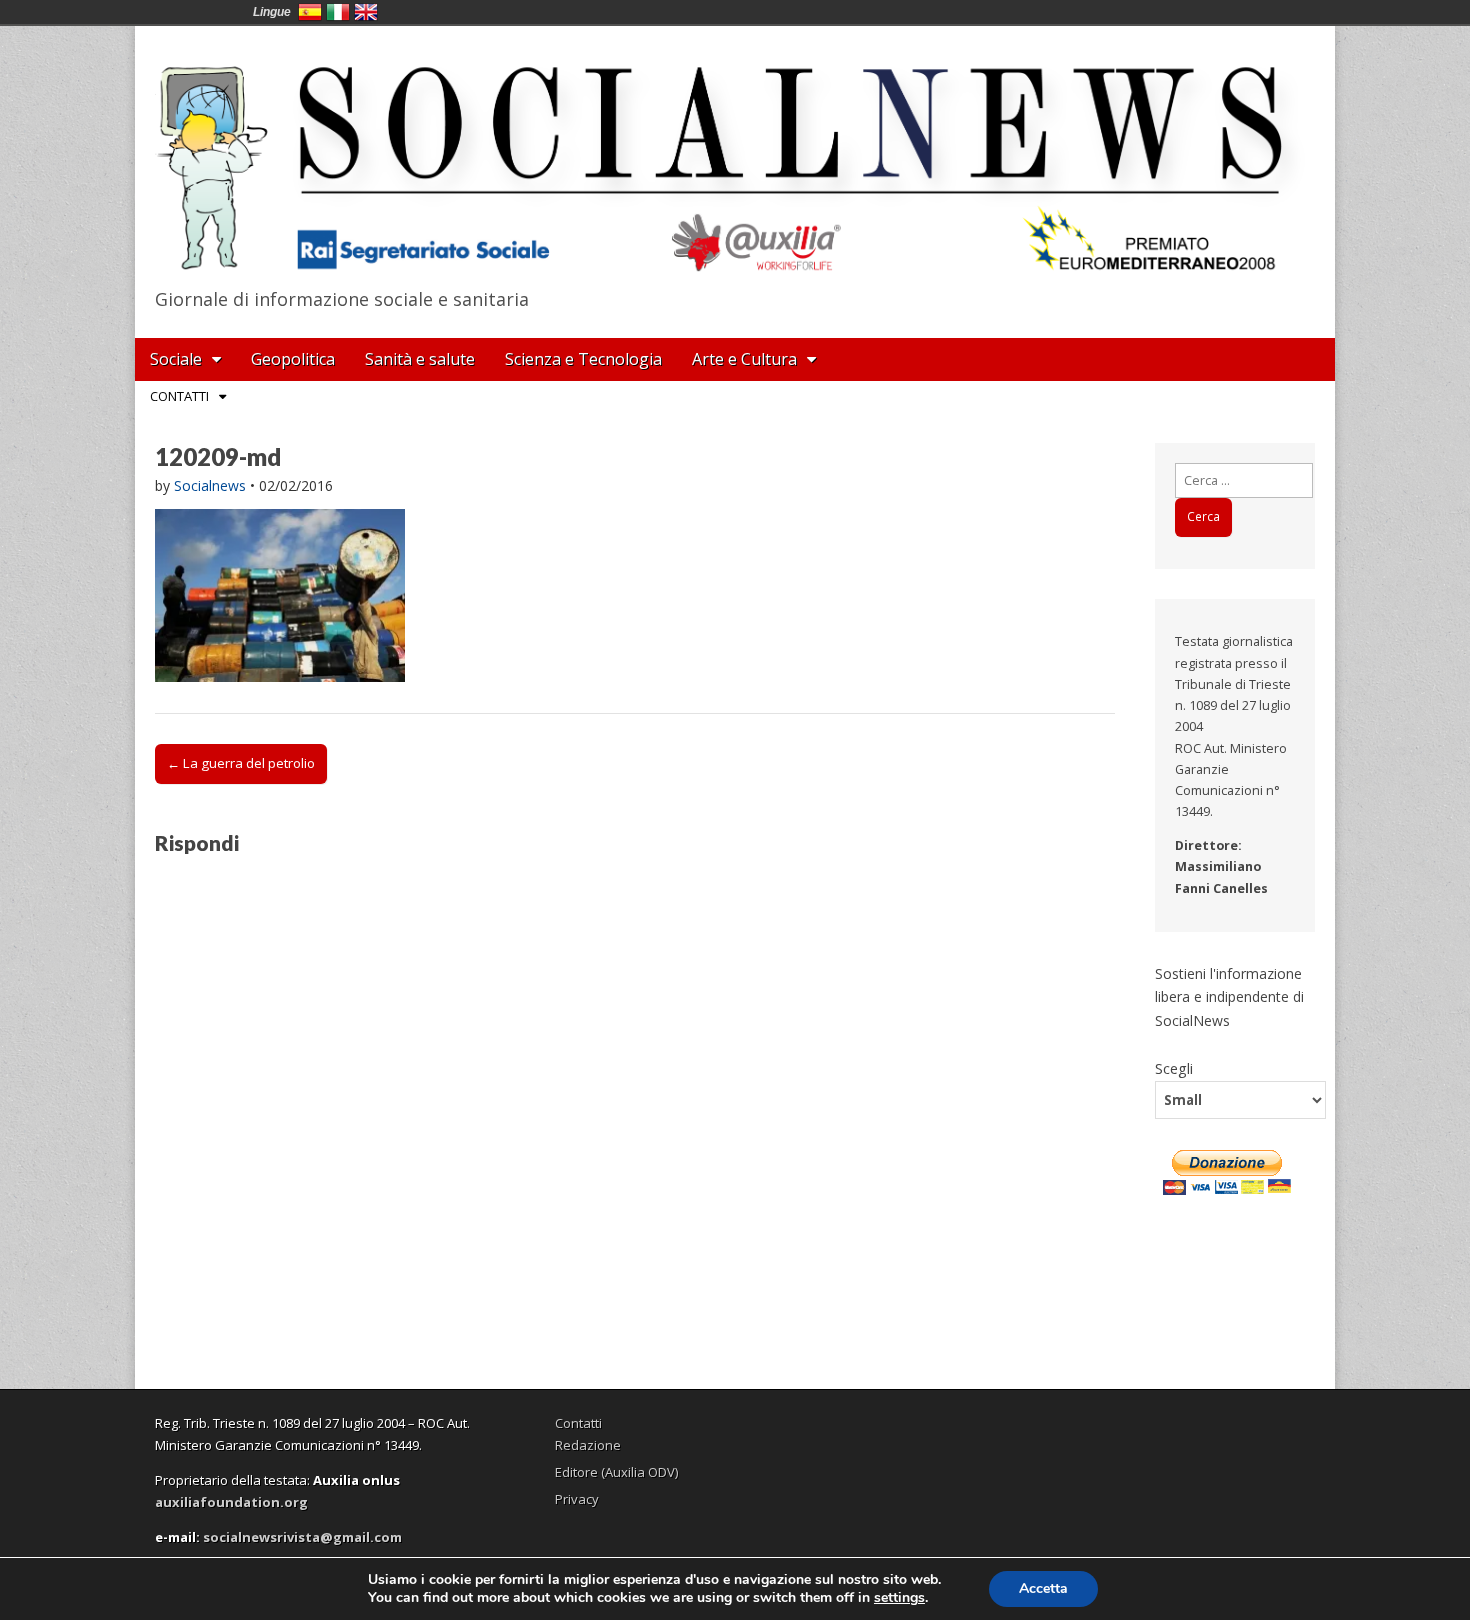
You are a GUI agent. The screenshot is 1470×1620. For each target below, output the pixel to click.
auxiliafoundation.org (231, 1502)
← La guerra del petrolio (241, 763)
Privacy (577, 1499)
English (366, 12)
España (310, 12)
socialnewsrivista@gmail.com (302, 1537)
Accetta (1043, 1588)
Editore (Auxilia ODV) (616, 1472)
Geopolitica (293, 359)
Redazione (588, 1445)
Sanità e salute (420, 359)
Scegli (1174, 1068)
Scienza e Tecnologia (583, 359)
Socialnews (210, 485)
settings (899, 1598)
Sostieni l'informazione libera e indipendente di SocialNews (1229, 997)
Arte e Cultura (744, 359)
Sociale (176, 359)
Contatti (179, 396)
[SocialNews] (735, 153)
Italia (338, 12)
